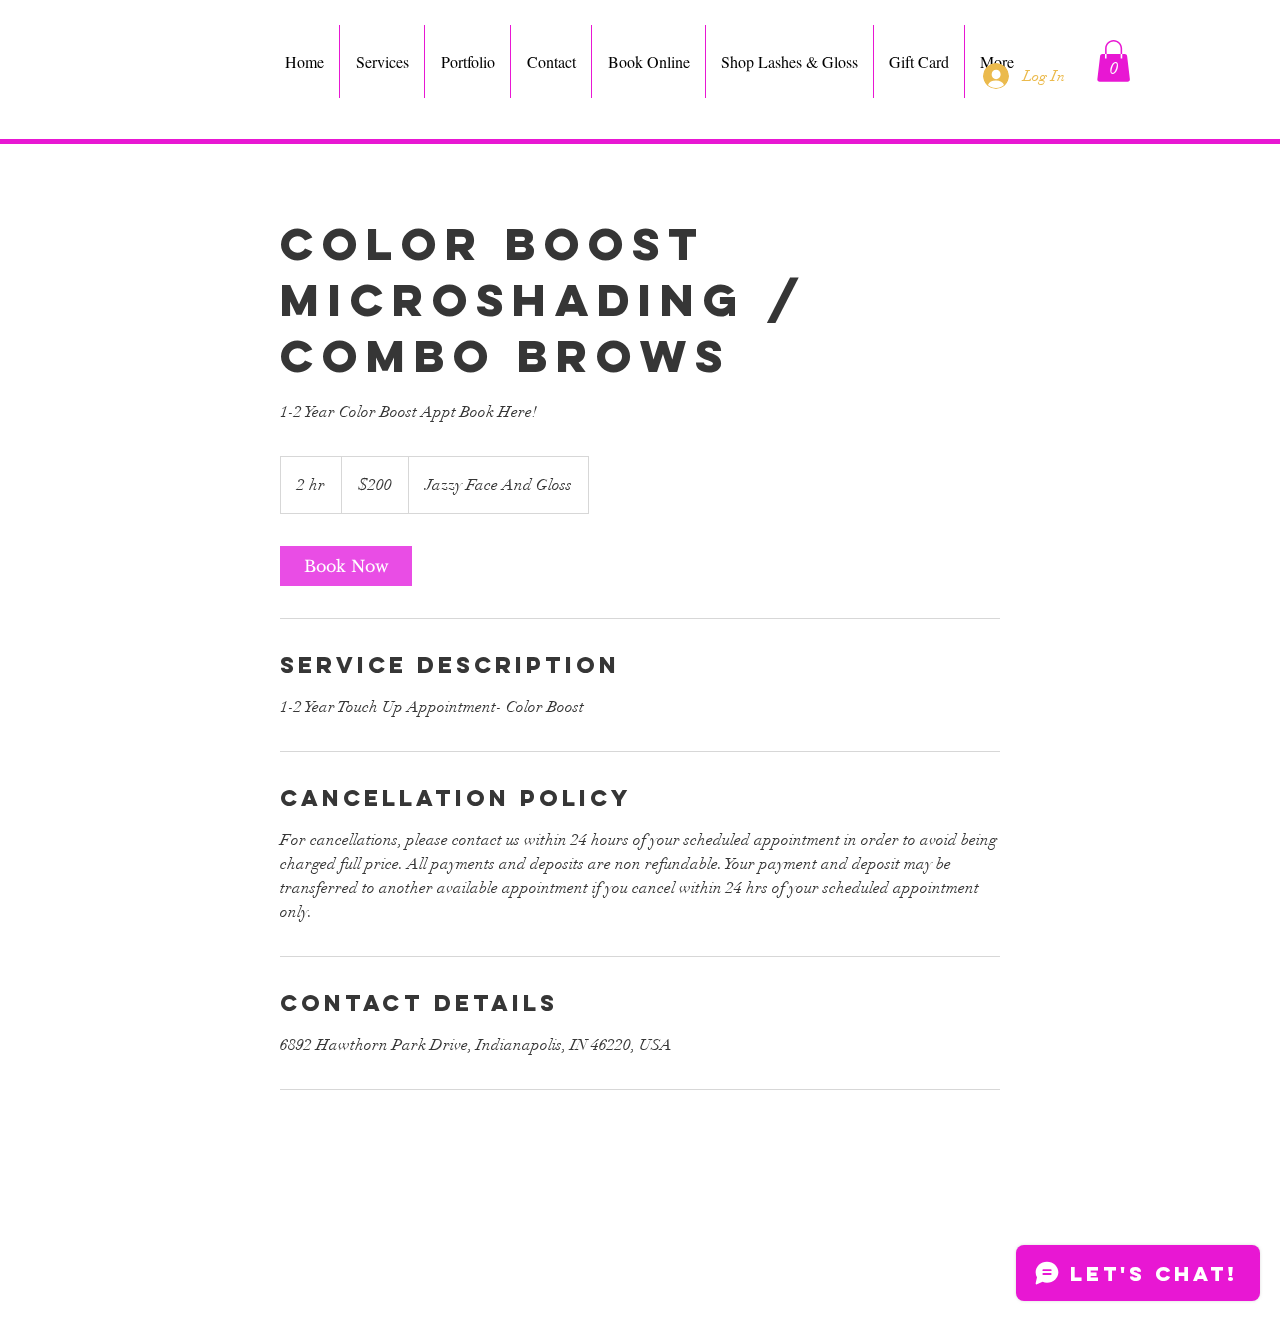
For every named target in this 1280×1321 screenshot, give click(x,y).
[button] (1113, 61)
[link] (346, 566)
